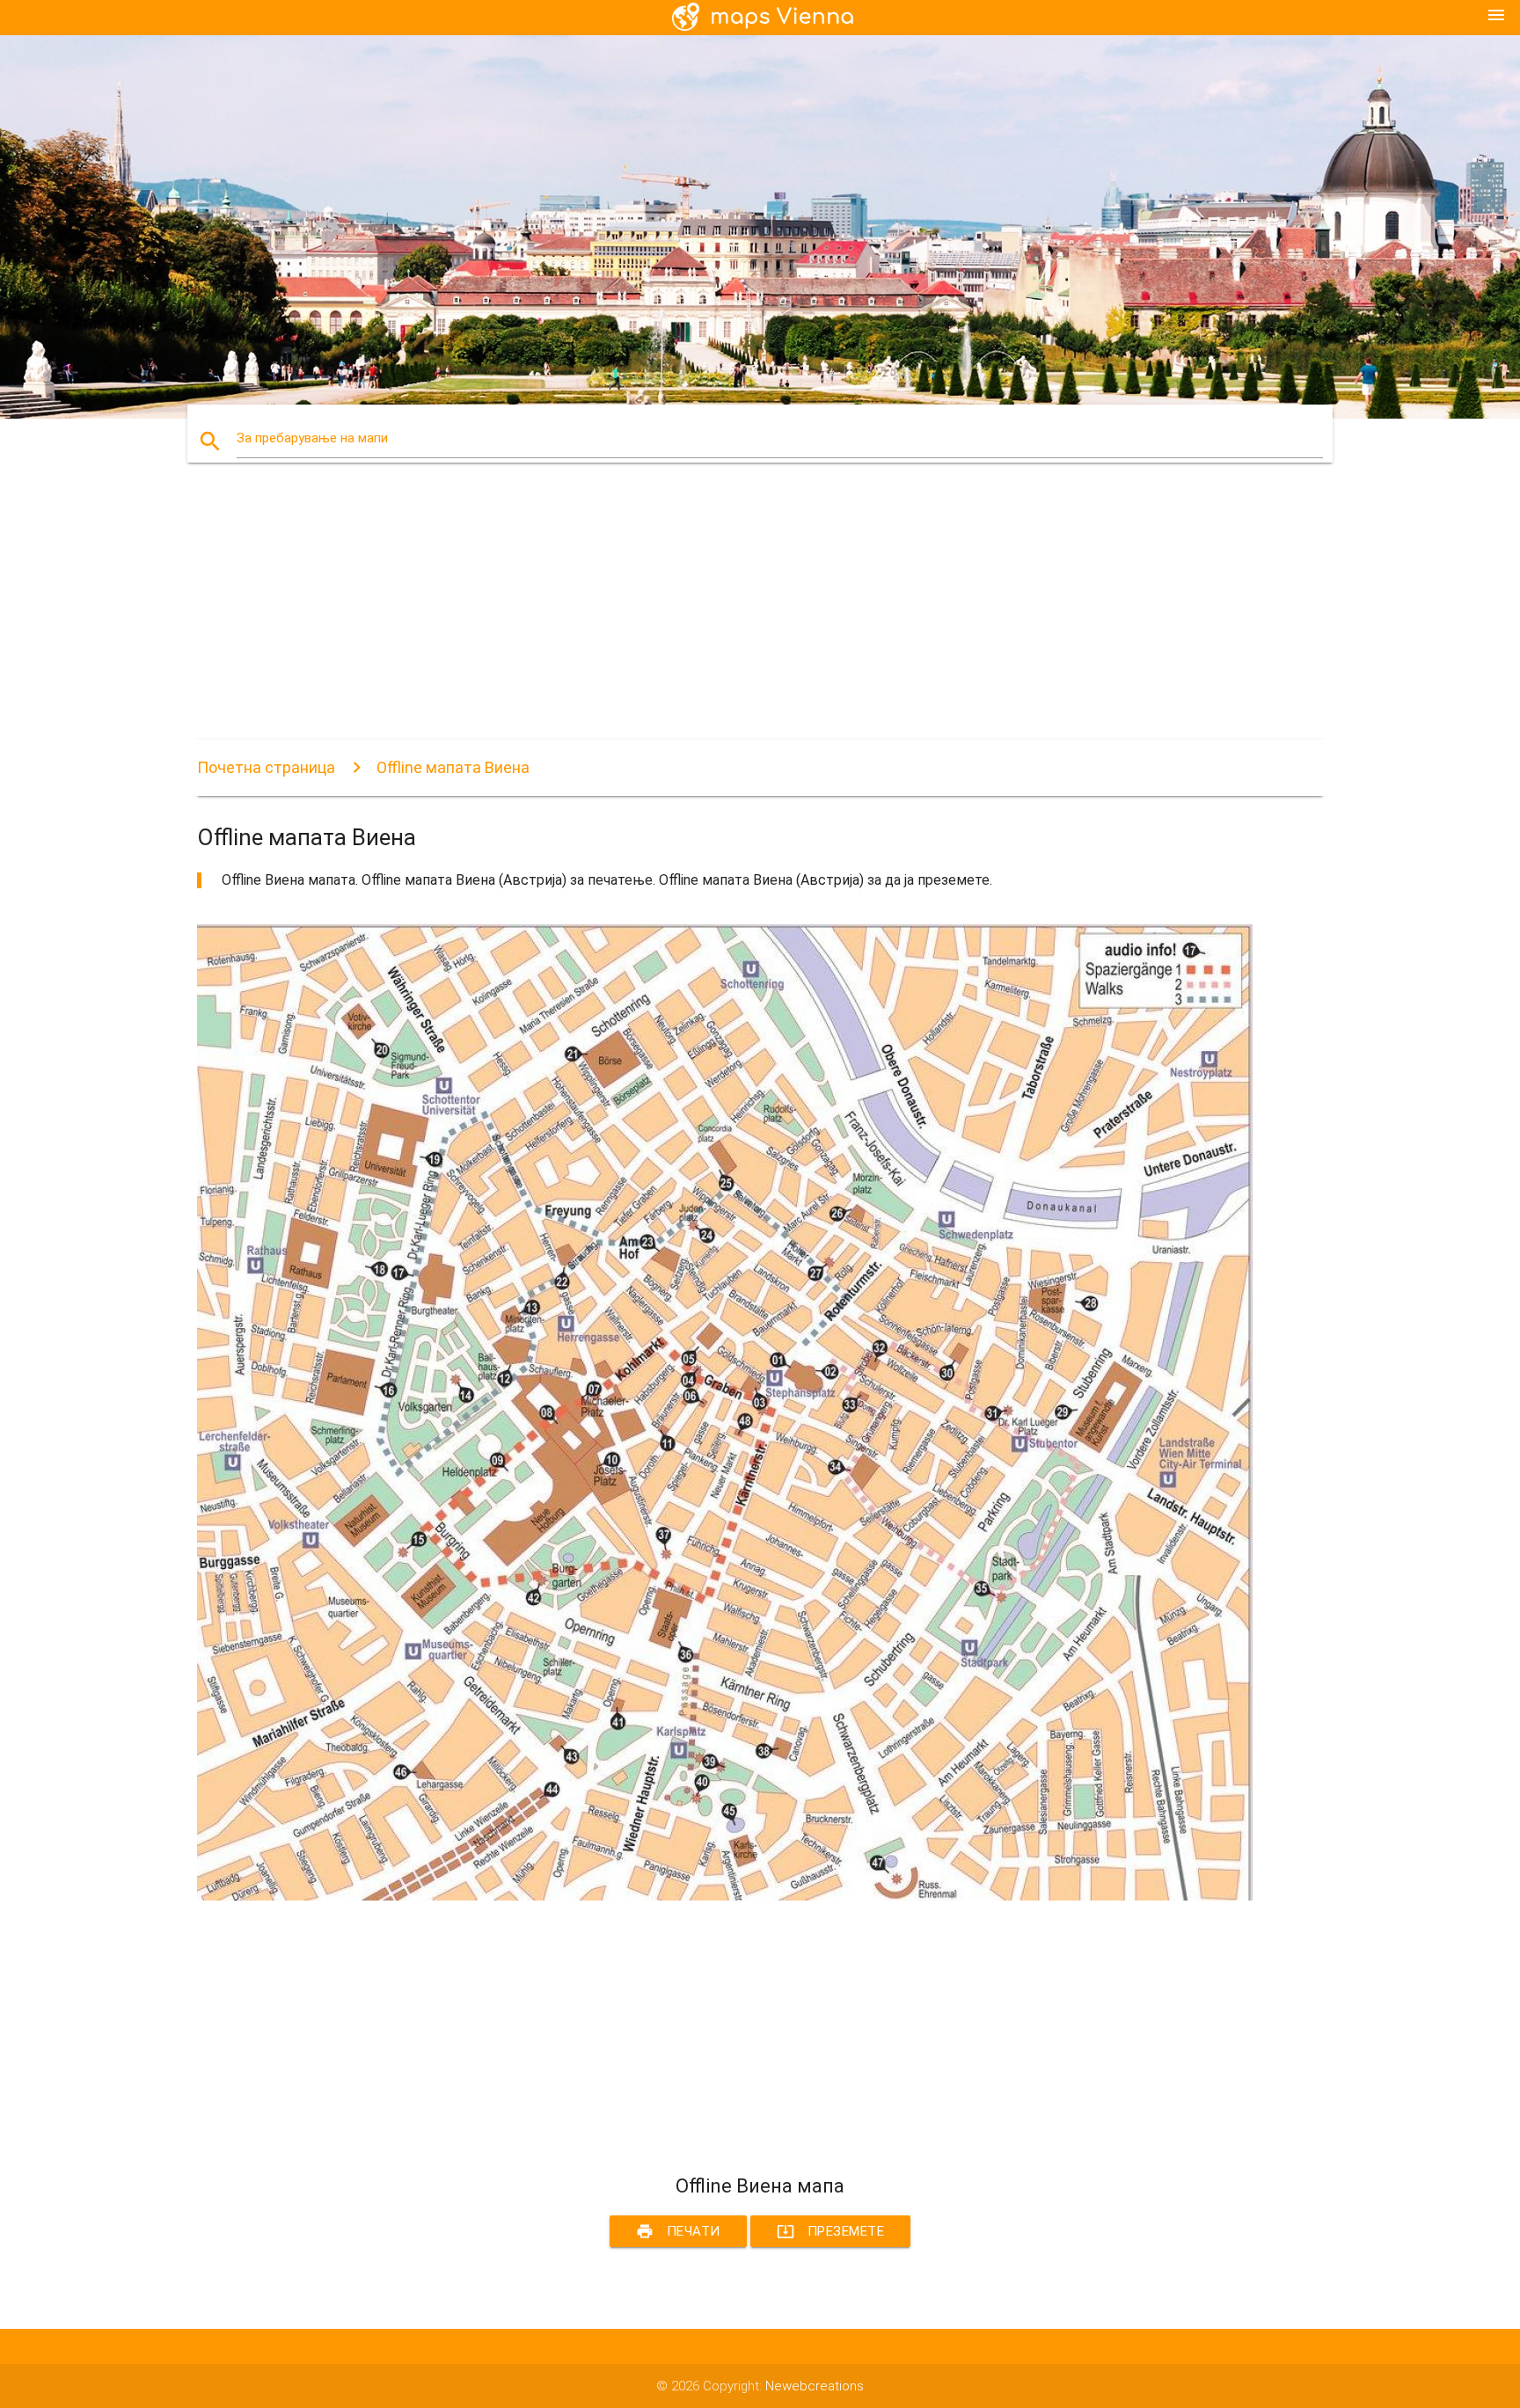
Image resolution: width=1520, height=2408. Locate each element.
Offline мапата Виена (453, 767)
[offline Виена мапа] (725, 1896)
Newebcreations (815, 2386)
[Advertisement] (725, 617)
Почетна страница (266, 767)
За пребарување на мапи (312, 438)
